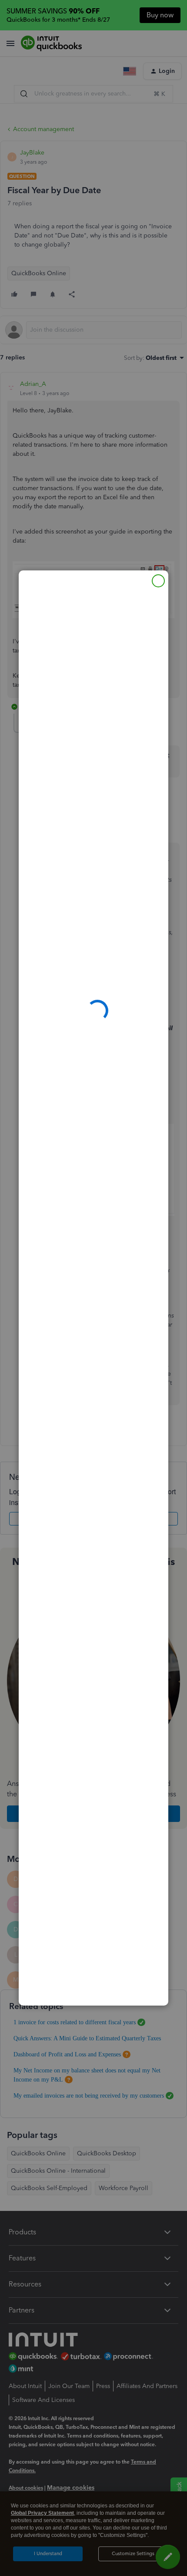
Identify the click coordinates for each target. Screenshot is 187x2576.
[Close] (158, 581)
